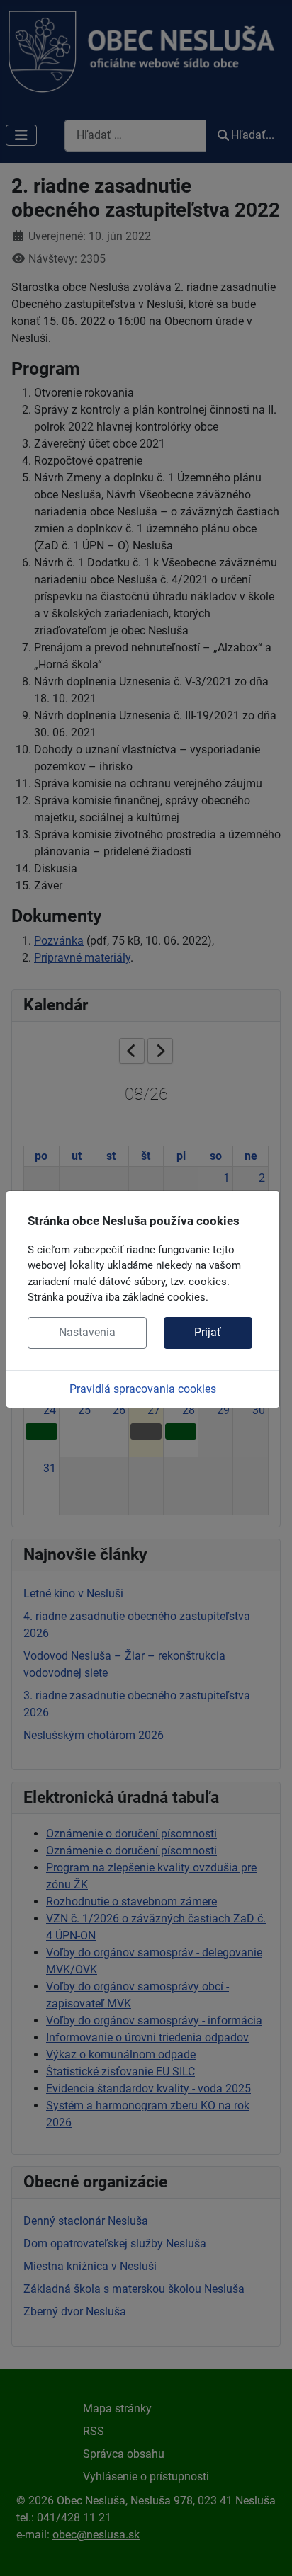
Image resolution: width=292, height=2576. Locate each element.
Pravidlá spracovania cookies (143, 1389)
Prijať (208, 1332)
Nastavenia (87, 1332)
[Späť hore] (267, 2550)
